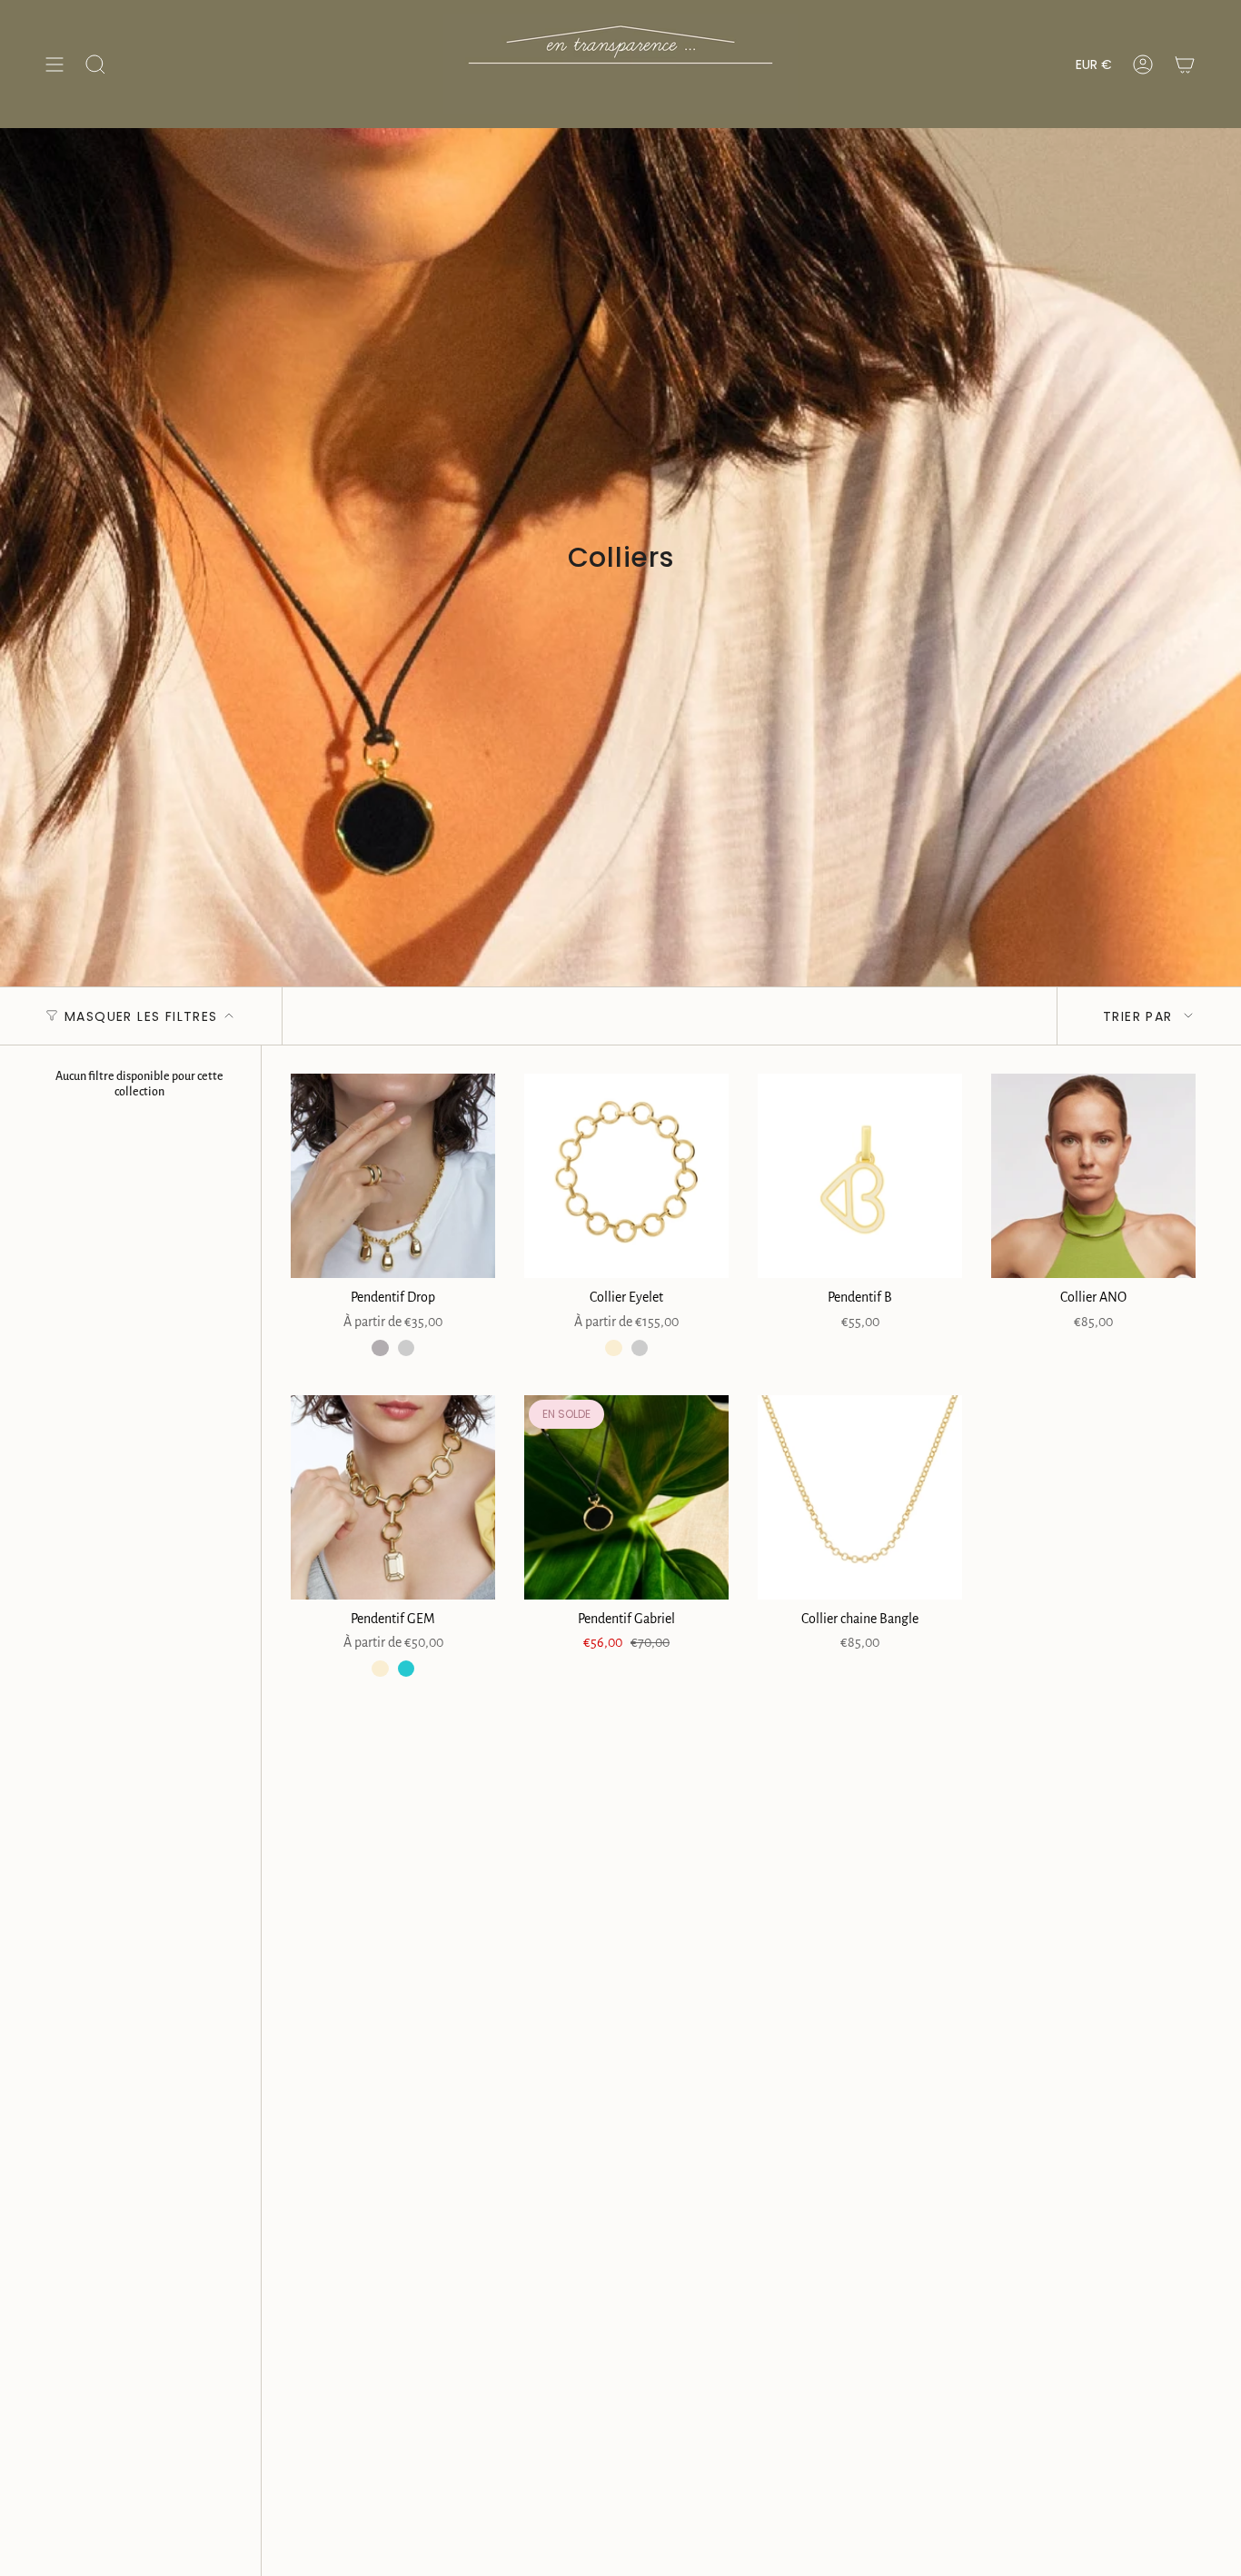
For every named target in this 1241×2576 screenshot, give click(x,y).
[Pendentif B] (860, 1176)
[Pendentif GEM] (393, 1497)
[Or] (406, 1348)
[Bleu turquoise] (406, 1669)
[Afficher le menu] (55, 64)
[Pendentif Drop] (393, 1176)
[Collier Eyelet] (626, 1176)
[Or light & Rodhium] (640, 1348)
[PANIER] (1185, 64)
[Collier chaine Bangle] (860, 1497)
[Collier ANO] (1093, 1176)
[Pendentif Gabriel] (626, 1497)
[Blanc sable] (613, 1348)
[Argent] (380, 1348)
